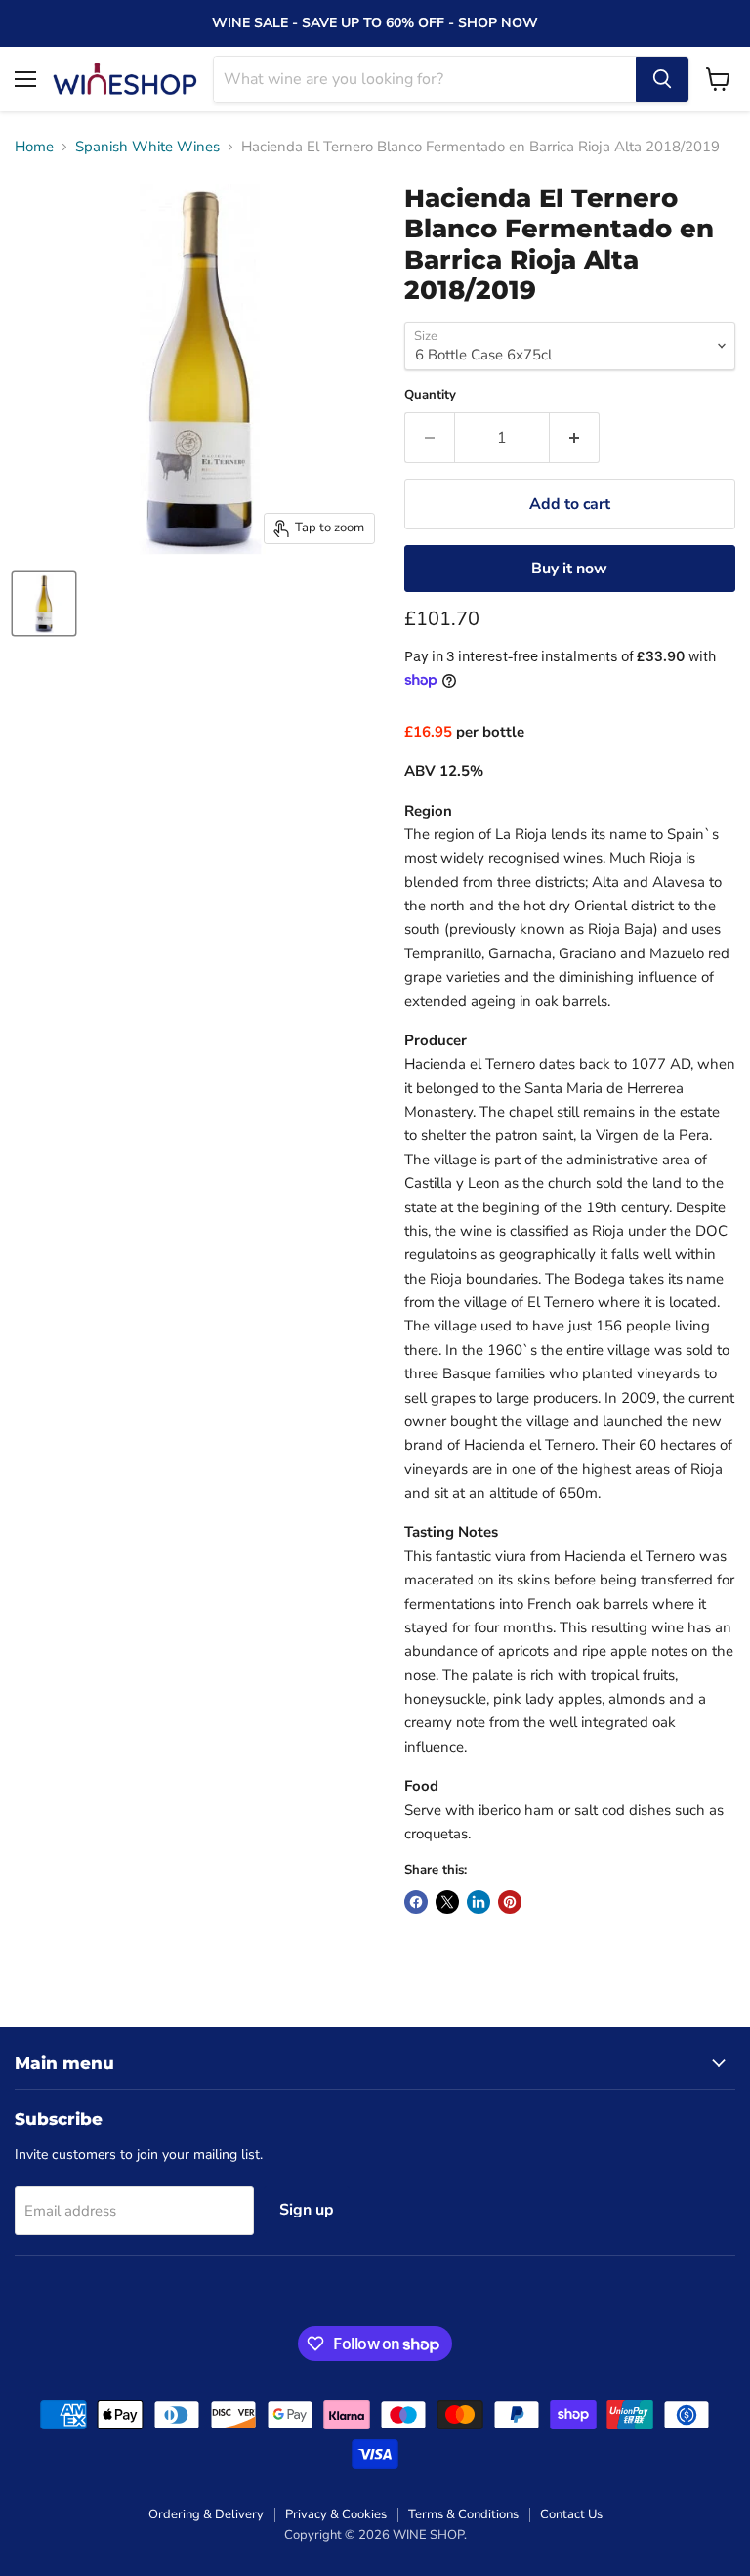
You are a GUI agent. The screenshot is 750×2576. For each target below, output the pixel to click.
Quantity (430, 395)
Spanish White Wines (147, 147)
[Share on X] (447, 1902)
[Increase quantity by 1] (575, 438)
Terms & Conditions (463, 2514)
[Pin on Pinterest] (510, 1902)
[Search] (662, 79)
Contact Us (571, 2514)
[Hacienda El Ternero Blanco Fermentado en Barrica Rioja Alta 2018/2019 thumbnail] (44, 604)
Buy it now (569, 569)
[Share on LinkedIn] (479, 1902)
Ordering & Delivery (206, 2514)
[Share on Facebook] (416, 1902)
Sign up (307, 2210)
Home (34, 147)
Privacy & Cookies (336, 2514)
